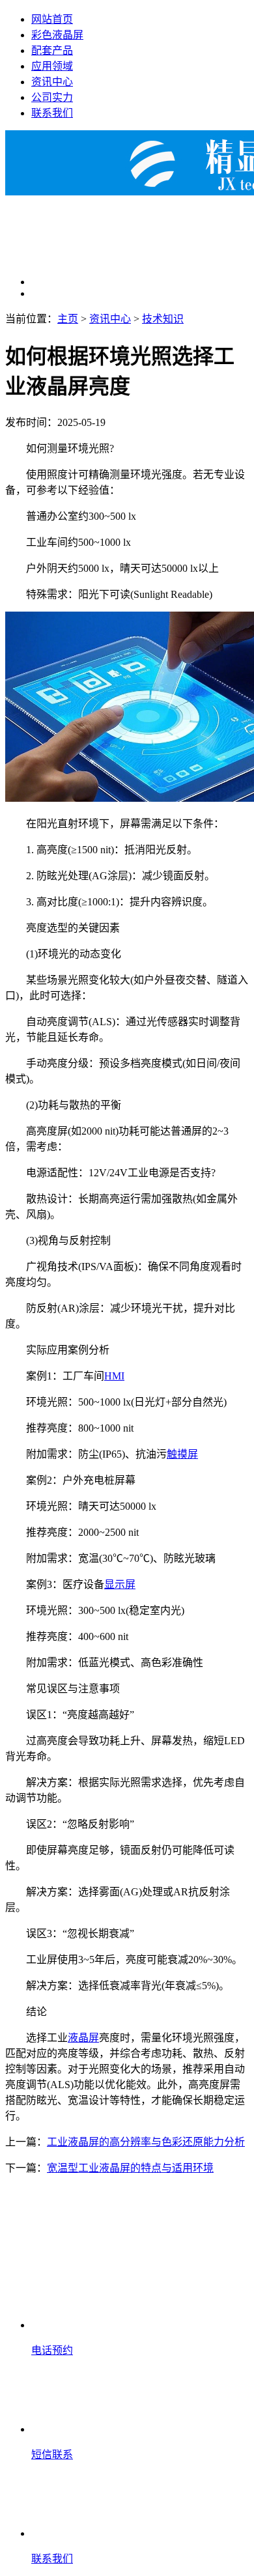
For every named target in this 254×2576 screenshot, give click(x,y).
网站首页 (52, 19)
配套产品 (52, 50)
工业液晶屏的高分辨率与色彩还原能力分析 (146, 2142)
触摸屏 (182, 1454)
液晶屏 (83, 2038)
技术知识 (163, 319)
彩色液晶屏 (57, 35)
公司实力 (52, 97)
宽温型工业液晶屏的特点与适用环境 (130, 2168)
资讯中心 (52, 82)
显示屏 (120, 1584)
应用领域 (52, 66)
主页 (68, 319)
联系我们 (52, 113)
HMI (114, 1376)
